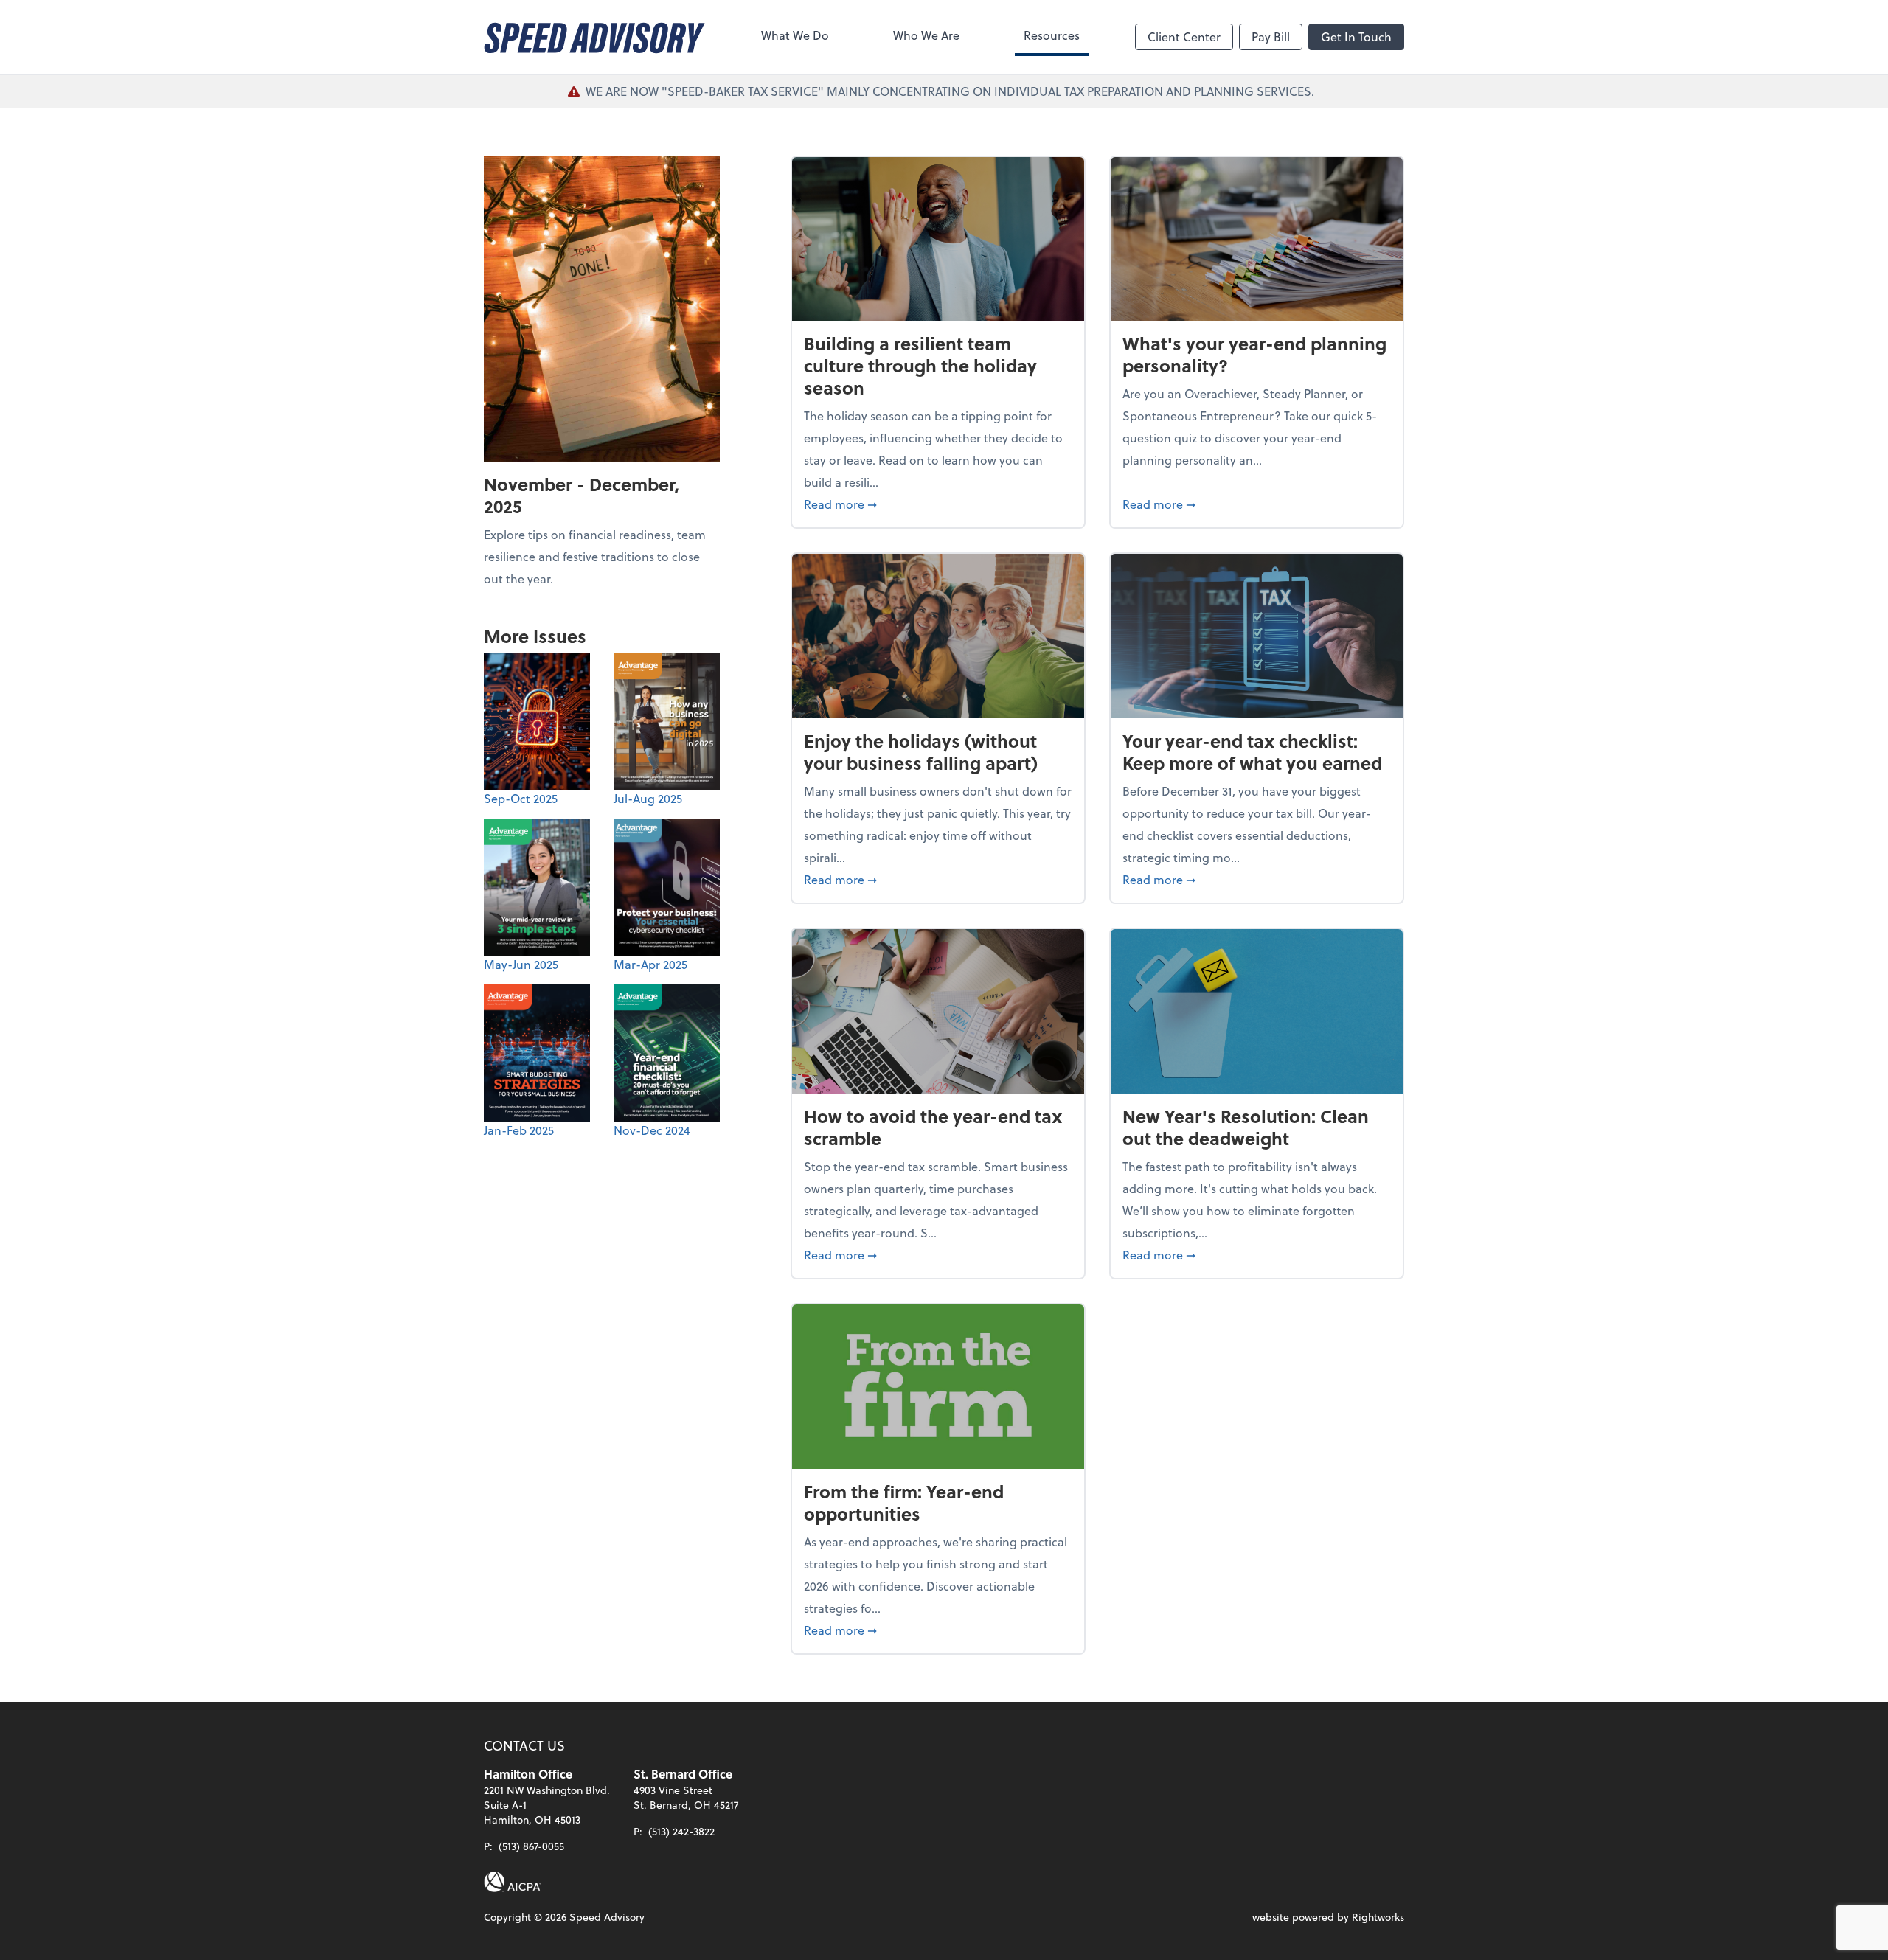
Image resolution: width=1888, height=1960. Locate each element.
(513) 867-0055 (531, 1846)
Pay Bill (1271, 37)
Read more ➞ (938, 504)
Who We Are (926, 35)
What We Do (795, 35)
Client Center (1184, 37)
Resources (1052, 35)
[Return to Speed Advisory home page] (594, 37)
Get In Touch (1356, 37)
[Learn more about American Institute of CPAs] (513, 1882)
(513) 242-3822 (681, 1831)
